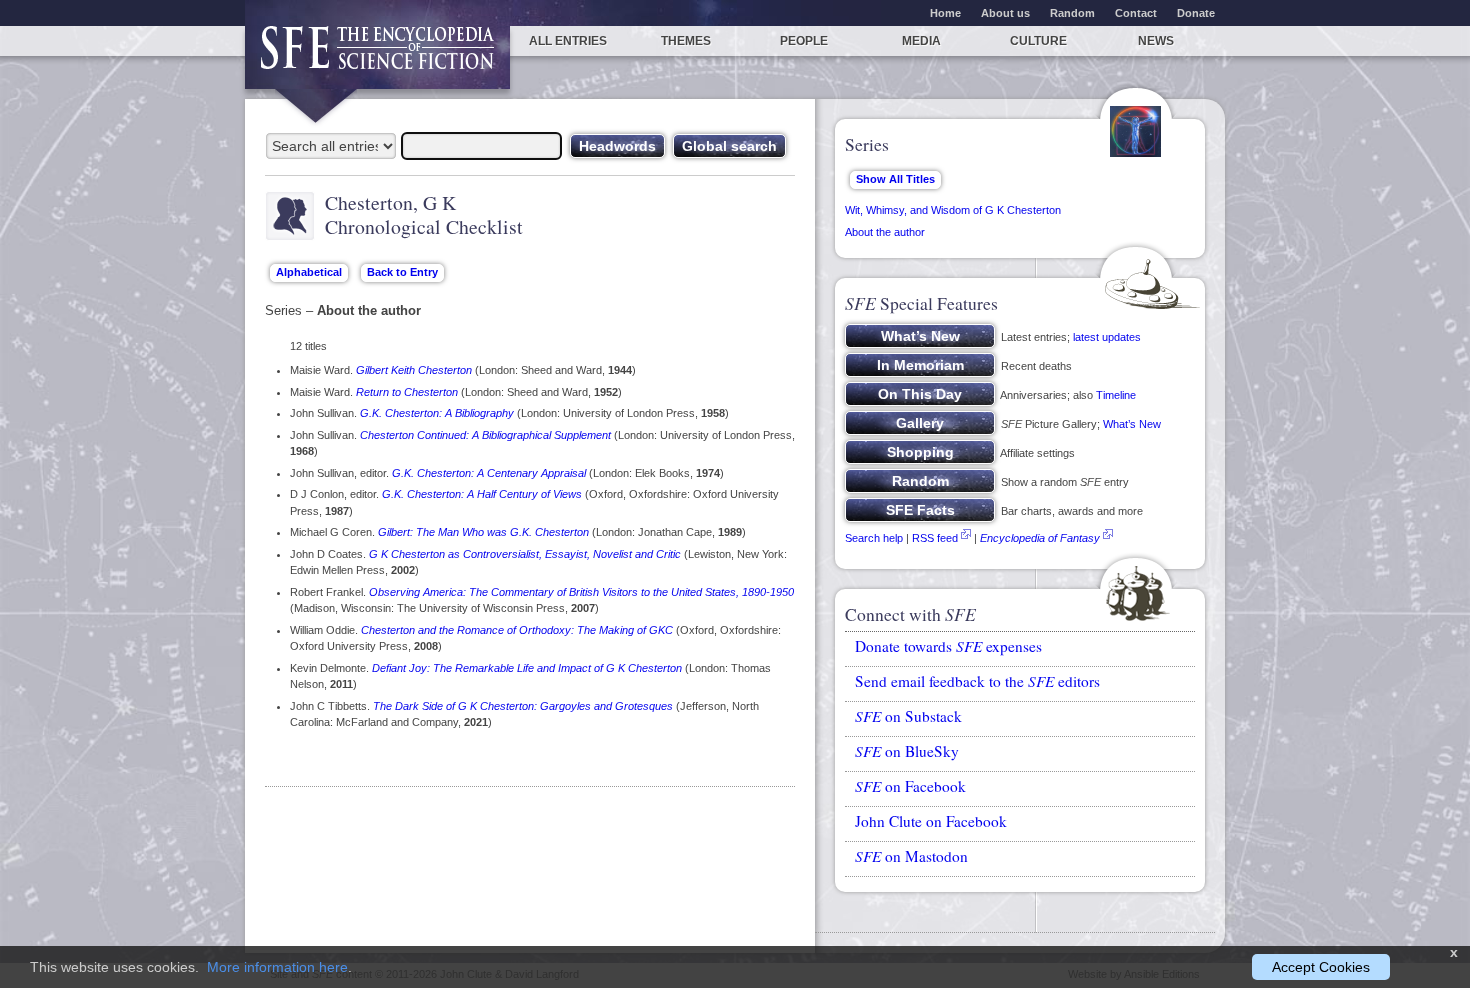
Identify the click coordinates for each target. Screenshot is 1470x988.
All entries (568, 41)
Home (945, 13)
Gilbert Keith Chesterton (414, 370)
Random (1072, 13)
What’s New (1132, 424)
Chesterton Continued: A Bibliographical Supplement (485, 435)
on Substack (908, 716)
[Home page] (377, 57)
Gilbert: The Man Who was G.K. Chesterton (483, 532)
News (1156, 41)
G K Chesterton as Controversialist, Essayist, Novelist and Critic (525, 554)
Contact (1136, 13)
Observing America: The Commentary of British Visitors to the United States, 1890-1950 (581, 592)
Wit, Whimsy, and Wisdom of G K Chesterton (953, 210)
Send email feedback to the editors (977, 681)
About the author (885, 232)
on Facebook (910, 786)
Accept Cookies (1321, 967)
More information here (277, 967)
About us (1005, 13)
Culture (1038, 41)
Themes (686, 41)
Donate (1196, 13)
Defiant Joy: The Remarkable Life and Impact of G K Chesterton (527, 668)
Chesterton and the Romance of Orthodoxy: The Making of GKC (517, 630)
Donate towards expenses (948, 646)
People (804, 41)
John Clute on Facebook (931, 821)
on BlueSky (907, 751)
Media (921, 41)
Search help (874, 538)
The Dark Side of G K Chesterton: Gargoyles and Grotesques (523, 706)
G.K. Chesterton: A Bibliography (437, 413)
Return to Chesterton (407, 392)
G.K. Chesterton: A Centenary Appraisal (489, 473)
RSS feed (935, 538)
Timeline (1116, 395)
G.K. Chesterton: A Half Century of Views (482, 494)
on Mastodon (911, 856)
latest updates (1107, 337)
